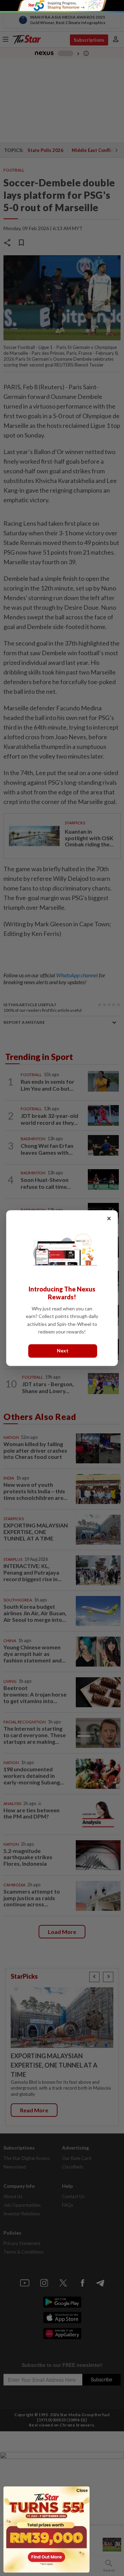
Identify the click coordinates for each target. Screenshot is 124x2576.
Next (63, 1351)
